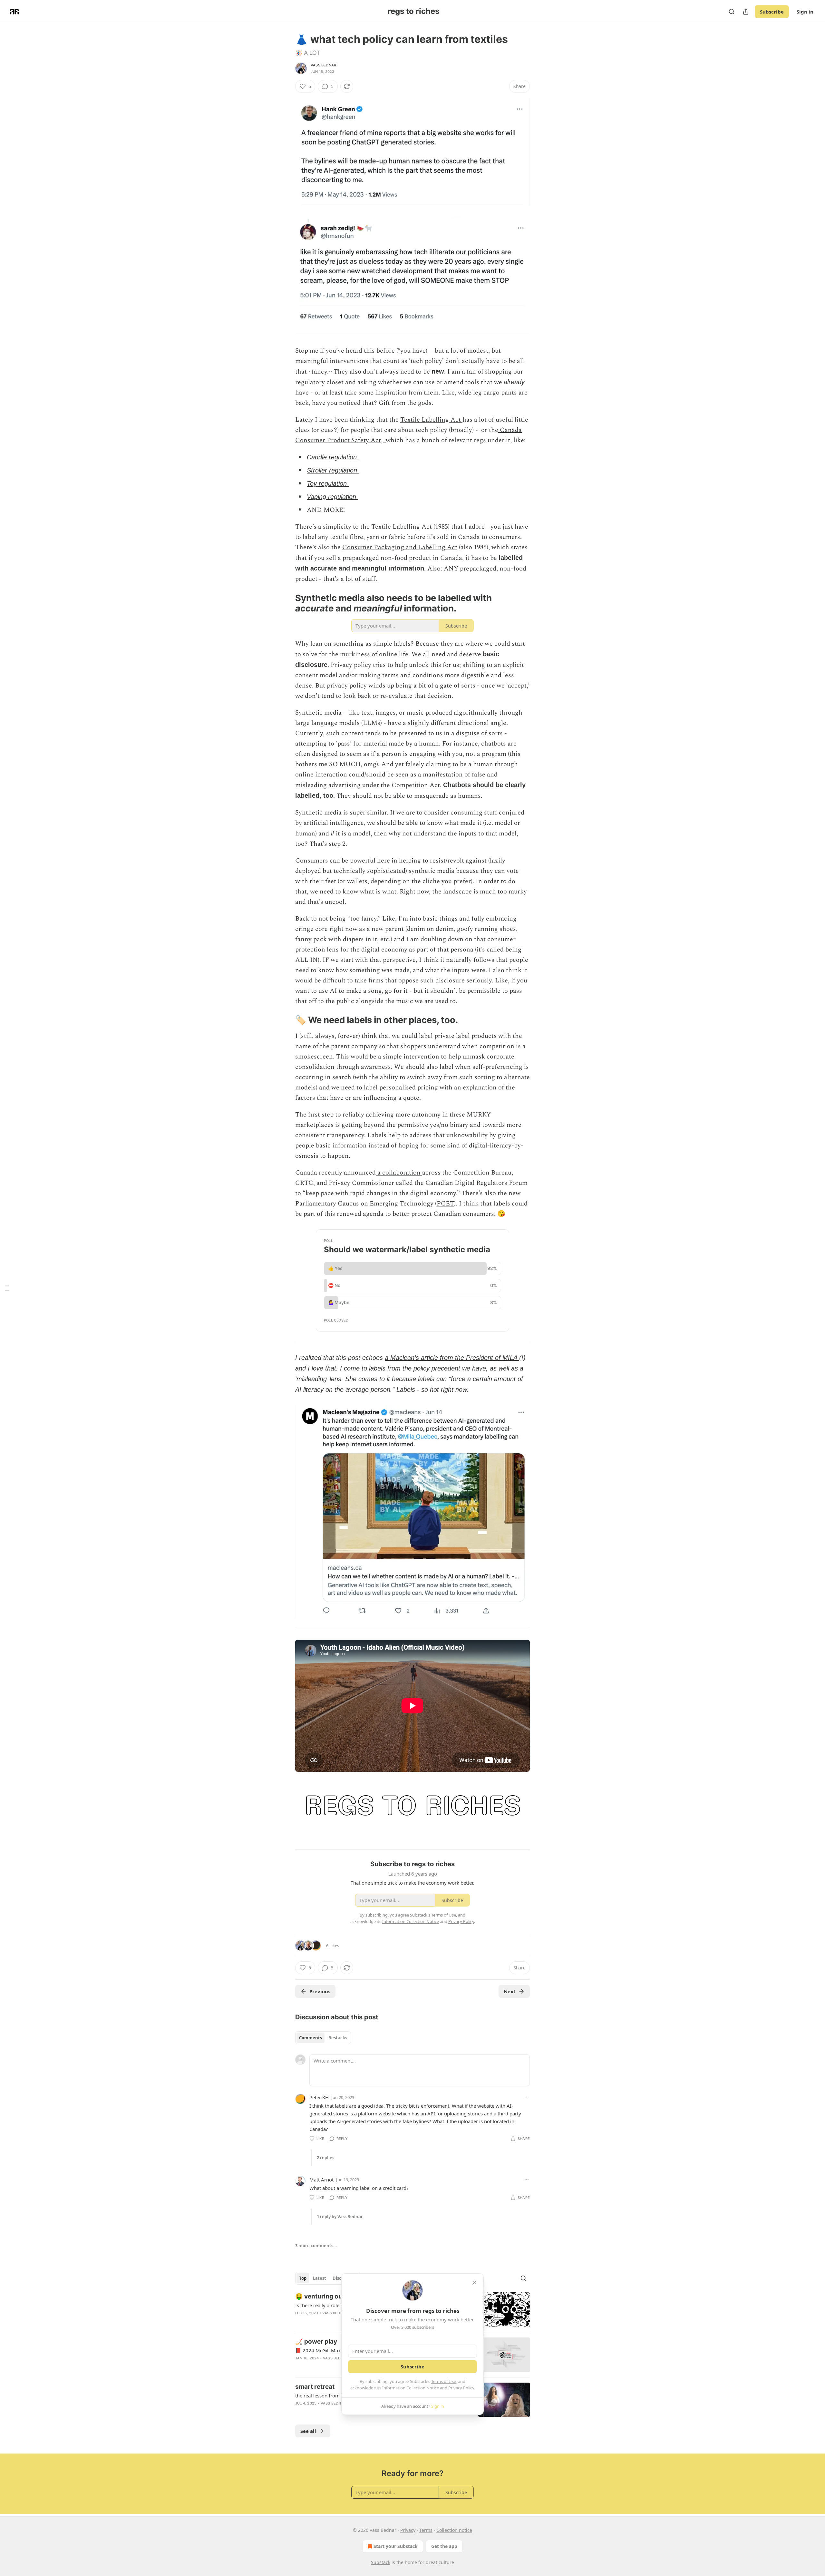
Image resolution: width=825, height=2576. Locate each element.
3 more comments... (316, 2246)
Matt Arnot (321, 2180)
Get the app (444, 2546)
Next (510, 1991)
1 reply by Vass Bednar (340, 2217)
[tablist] (323, 2038)
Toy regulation (328, 483)
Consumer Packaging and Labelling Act (400, 547)
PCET (445, 1204)
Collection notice (454, 2530)
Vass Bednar (323, 65)
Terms (426, 2530)
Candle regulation (333, 457)
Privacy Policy (461, 2388)
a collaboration (399, 1173)
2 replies (325, 2158)
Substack (381, 2562)
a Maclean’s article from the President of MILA (452, 1358)
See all (308, 2431)
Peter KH (319, 2097)
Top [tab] (303, 2278)
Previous (320, 1991)
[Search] (732, 12)
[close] (474, 2283)
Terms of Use (444, 2381)
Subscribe (772, 12)
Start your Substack (396, 2546)
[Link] (286, 603)
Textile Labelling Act (431, 420)
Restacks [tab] (338, 2038)
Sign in (805, 12)
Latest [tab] (320, 2278)
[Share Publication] (746, 12)
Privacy (408, 2530)
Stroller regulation (333, 470)
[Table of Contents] (7, 1288)
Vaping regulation (332, 497)
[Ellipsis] (527, 2097)
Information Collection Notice (411, 2388)
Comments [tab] (311, 2038)
